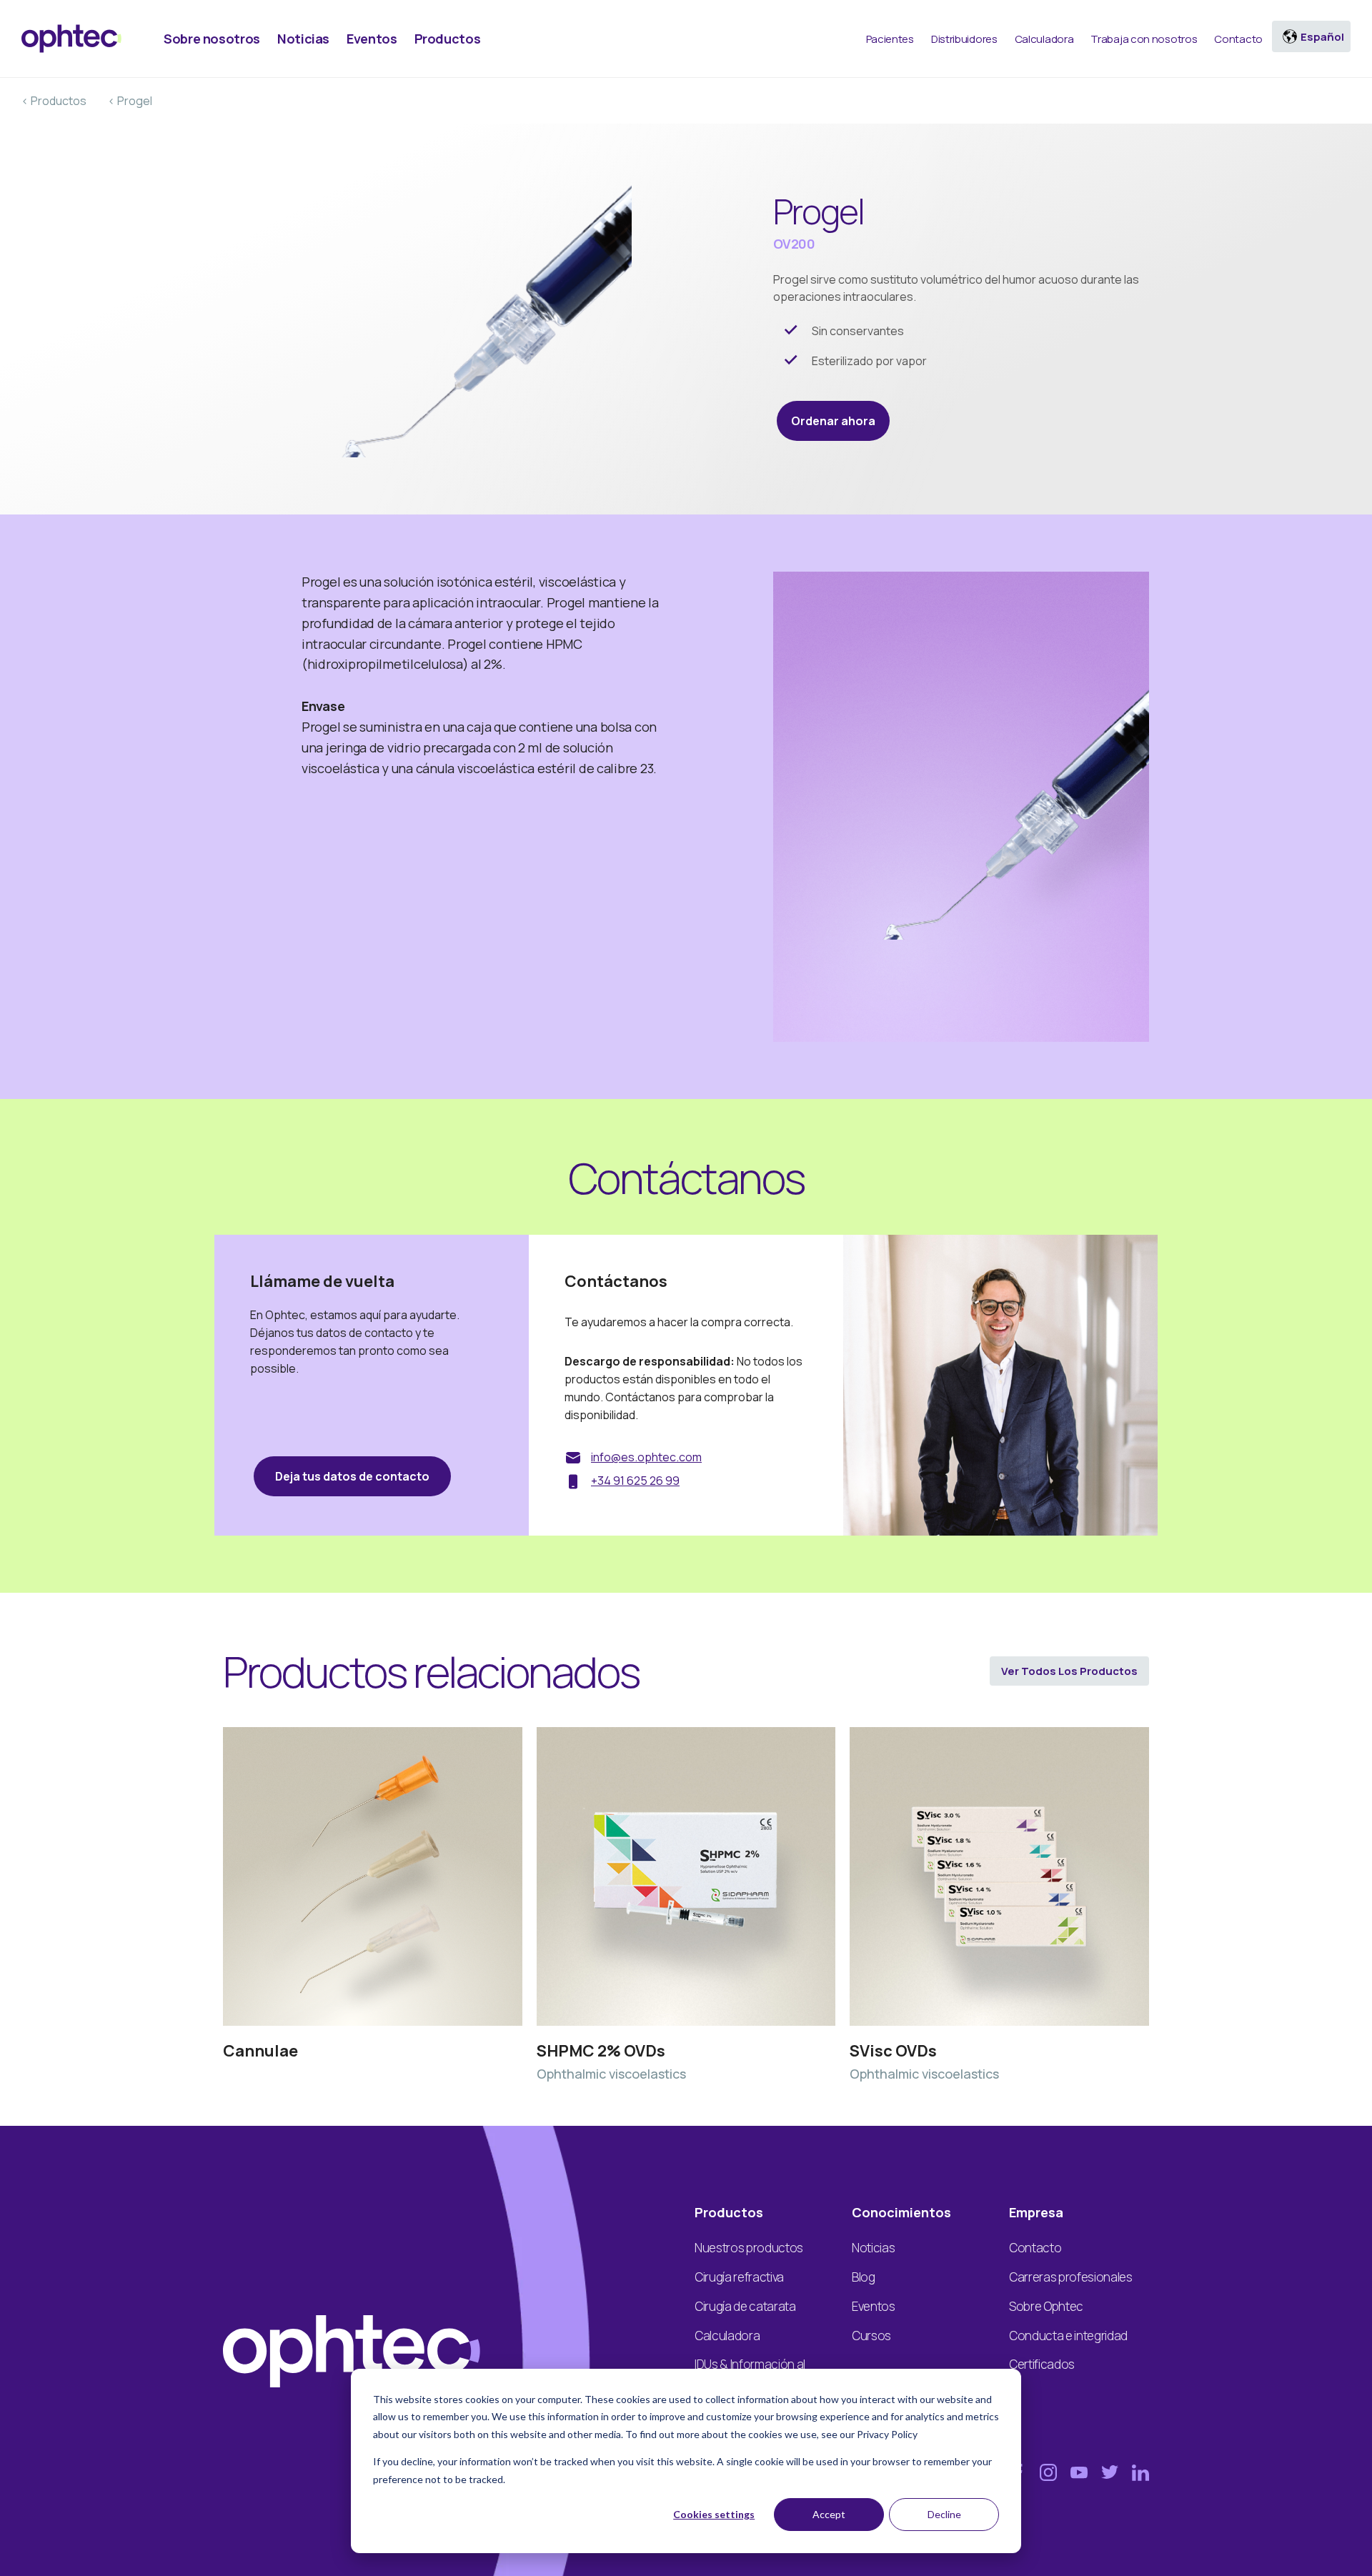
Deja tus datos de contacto (352, 1476)
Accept (829, 2514)
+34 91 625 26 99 (635, 1481)
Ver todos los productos (1069, 1671)
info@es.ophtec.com (646, 1457)
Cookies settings (714, 2514)
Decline (944, 2514)
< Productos (54, 101)
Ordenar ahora (833, 421)
